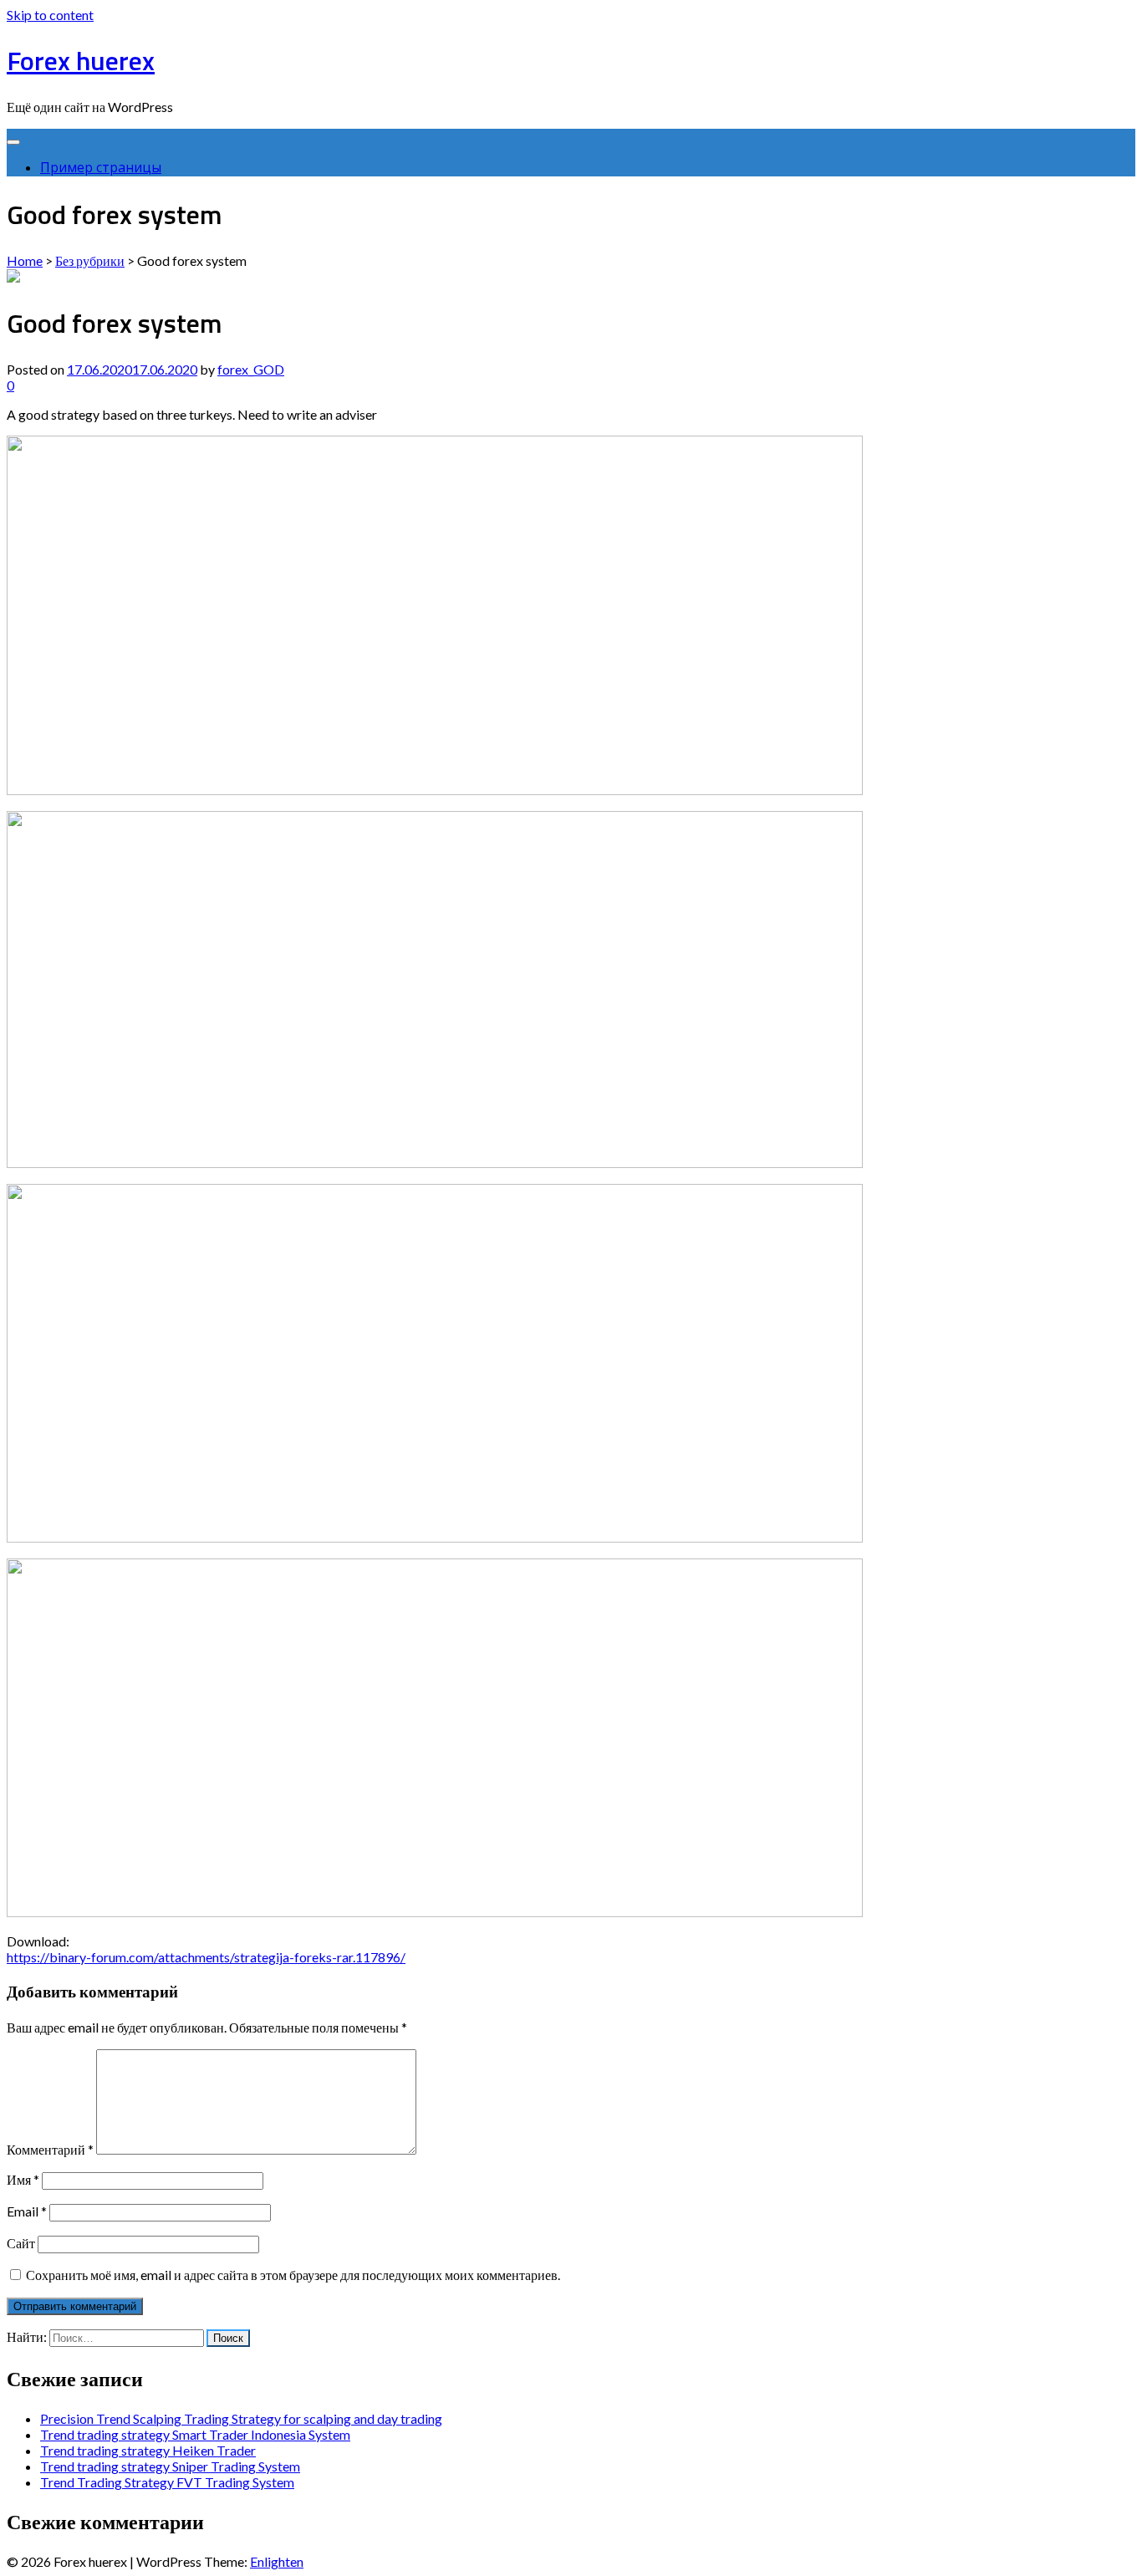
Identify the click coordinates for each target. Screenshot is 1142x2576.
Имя (23, 2179)
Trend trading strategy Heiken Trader (148, 2450)
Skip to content (50, 15)
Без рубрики (90, 260)
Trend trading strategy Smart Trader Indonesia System (195, 2434)
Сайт (21, 2243)
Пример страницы (101, 167)
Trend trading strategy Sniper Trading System (170, 2466)
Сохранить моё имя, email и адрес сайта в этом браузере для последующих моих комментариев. (293, 2275)
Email (27, 2211)
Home (25, 260)
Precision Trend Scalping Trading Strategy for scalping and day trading (241, 2418)
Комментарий (50, 2149)
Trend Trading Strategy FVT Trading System (167, 2482)
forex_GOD (251, 369)
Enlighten (277, 2561)
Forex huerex (81, 60)
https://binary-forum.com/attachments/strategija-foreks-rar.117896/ (206, 1957)
